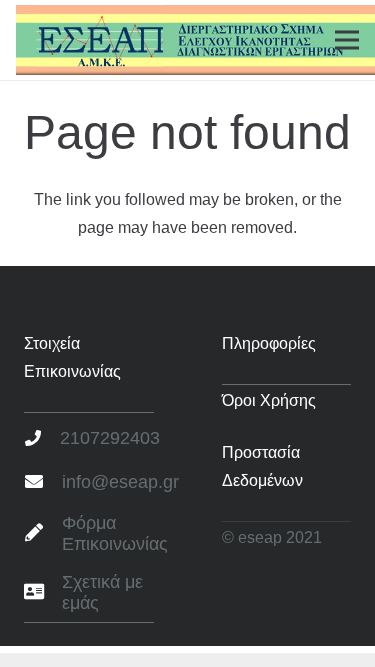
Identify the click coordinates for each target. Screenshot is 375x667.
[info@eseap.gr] (43, 483)
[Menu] (347, 40)
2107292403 (110, 438)
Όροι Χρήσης (269, 400)
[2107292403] (42, 439)
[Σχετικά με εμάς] (43, 593)
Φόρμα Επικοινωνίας (115, 534)
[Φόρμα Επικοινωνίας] (43, 534)
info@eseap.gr (120, 482)
